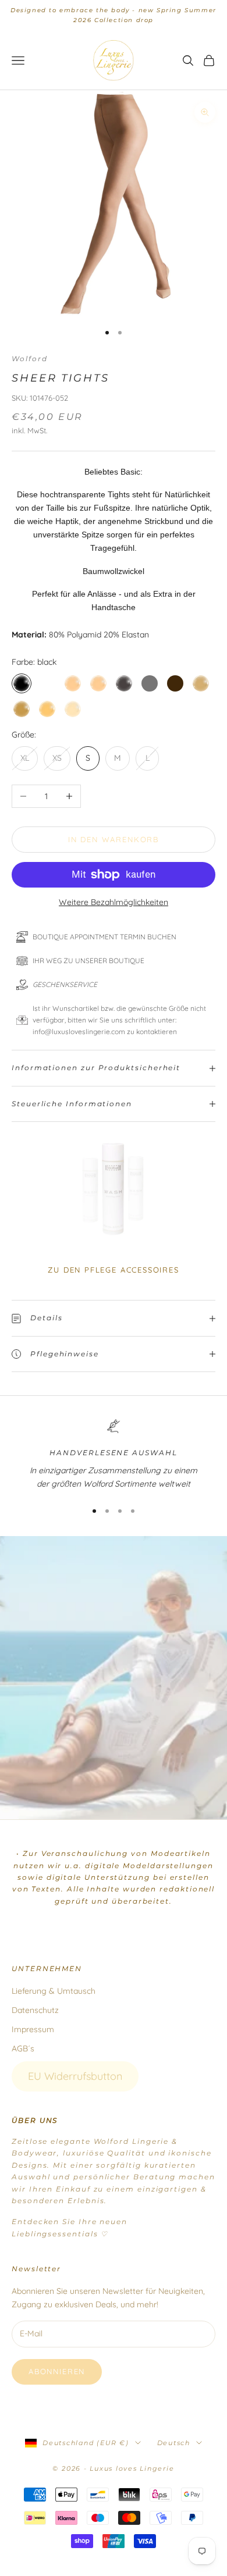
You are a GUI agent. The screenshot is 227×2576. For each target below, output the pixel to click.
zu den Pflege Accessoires (114, 1270)
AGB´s (23, 2048)
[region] (114, 1455)
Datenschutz (35, 2010)
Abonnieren (57, 2371)
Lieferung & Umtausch (54, 1991)
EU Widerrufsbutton (75, 2076)
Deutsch (174, 2443)
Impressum (33, 2029)
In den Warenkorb (114, 839)
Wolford (29, 359)
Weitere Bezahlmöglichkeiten (114, 902)
